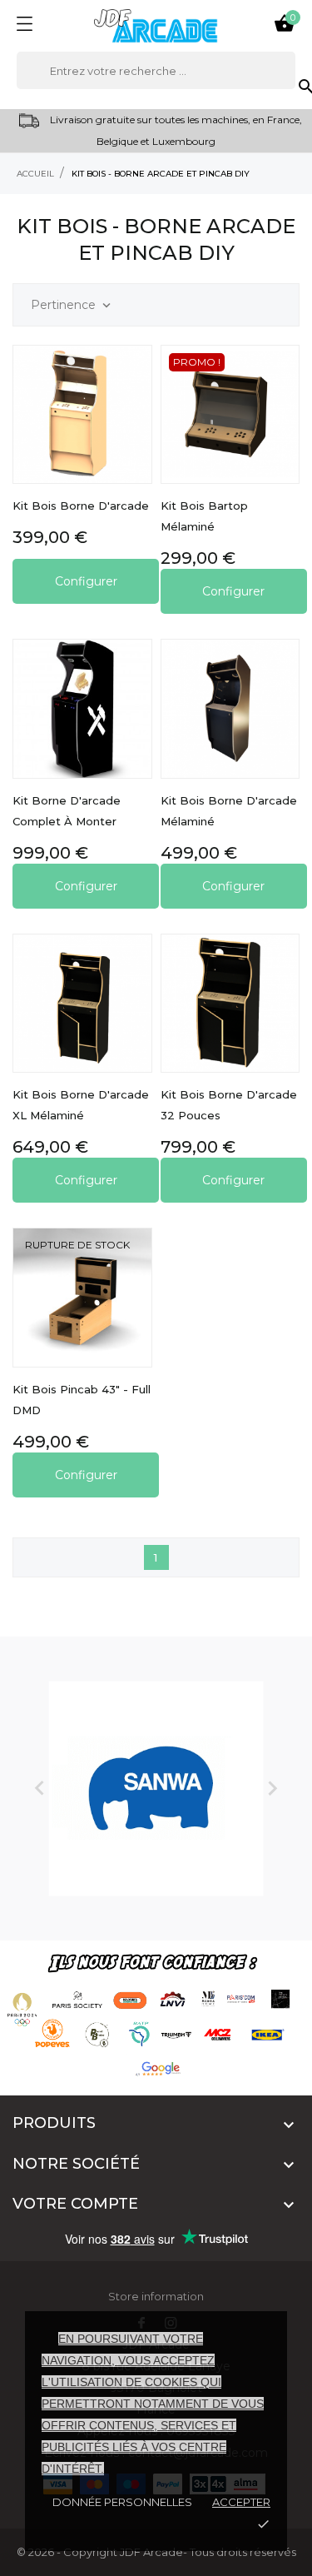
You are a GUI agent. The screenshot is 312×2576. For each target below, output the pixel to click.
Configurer (86, 581)
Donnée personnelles (122, 2502)
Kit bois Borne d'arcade (81, 506)
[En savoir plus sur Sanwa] (156, 1789)
